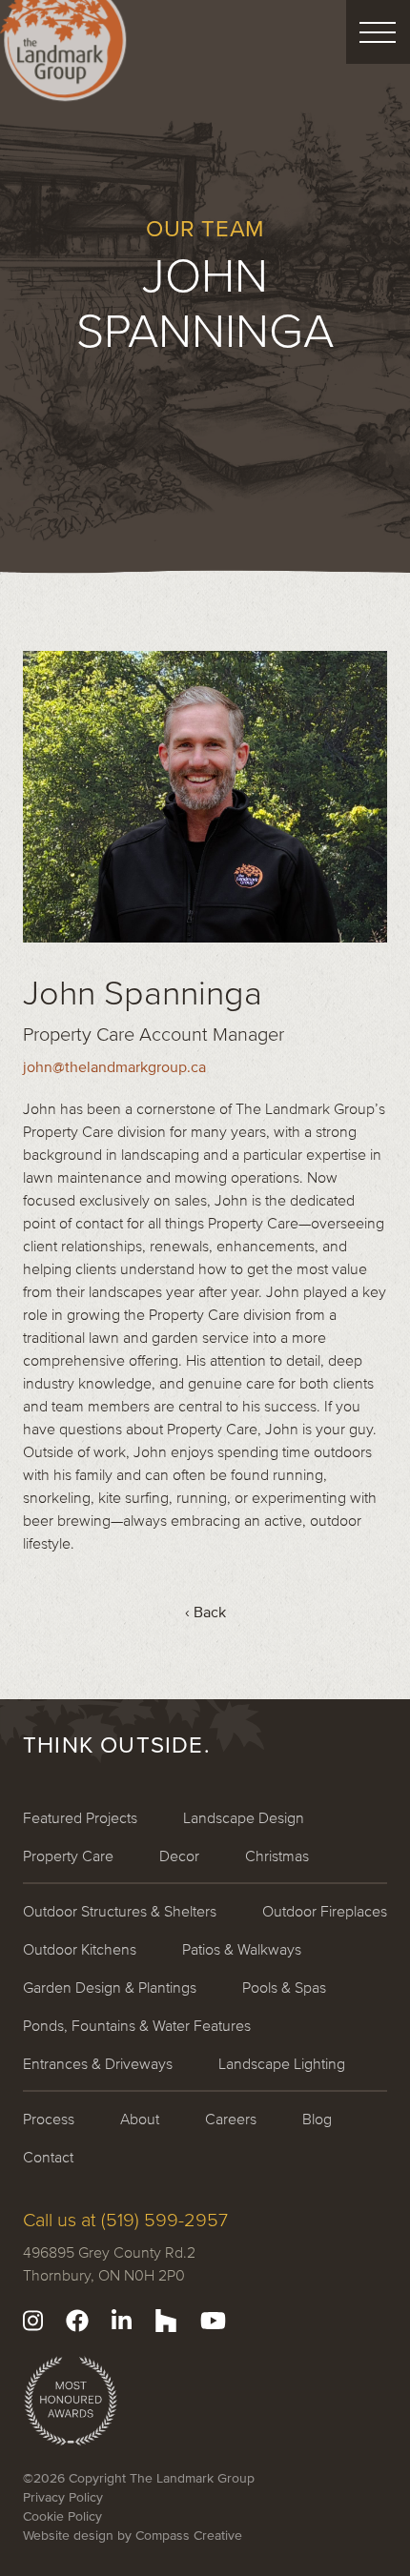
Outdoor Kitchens (80, 1949)
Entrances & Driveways (98, 2063)
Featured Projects (80, 1817)
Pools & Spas (284, 1987)
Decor (179, 1856)
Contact (48, 2157)
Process (49, 2119)
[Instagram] (33, 2321)
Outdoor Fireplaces (325, 1911)
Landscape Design (244, 1817)
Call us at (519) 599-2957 (125, 2220)
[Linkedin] (122, 2321)
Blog (317, 2119)
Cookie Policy (62, 2516)
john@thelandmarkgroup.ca (114, 1066)
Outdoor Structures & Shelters (120, 1911)
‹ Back (205, 1612)
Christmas (277, 1856)
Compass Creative (189, 2535)
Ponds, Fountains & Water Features (137, 2025)
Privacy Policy (63, 2497)
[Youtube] (213, 2321)
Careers (231, 2119)
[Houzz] (166, 2321)
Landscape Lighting (282, 2063)
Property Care (68, 1856)
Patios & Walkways (242, 1949)
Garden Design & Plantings (110, 1987)
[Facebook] (77, 2321)
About (140, 2119)
